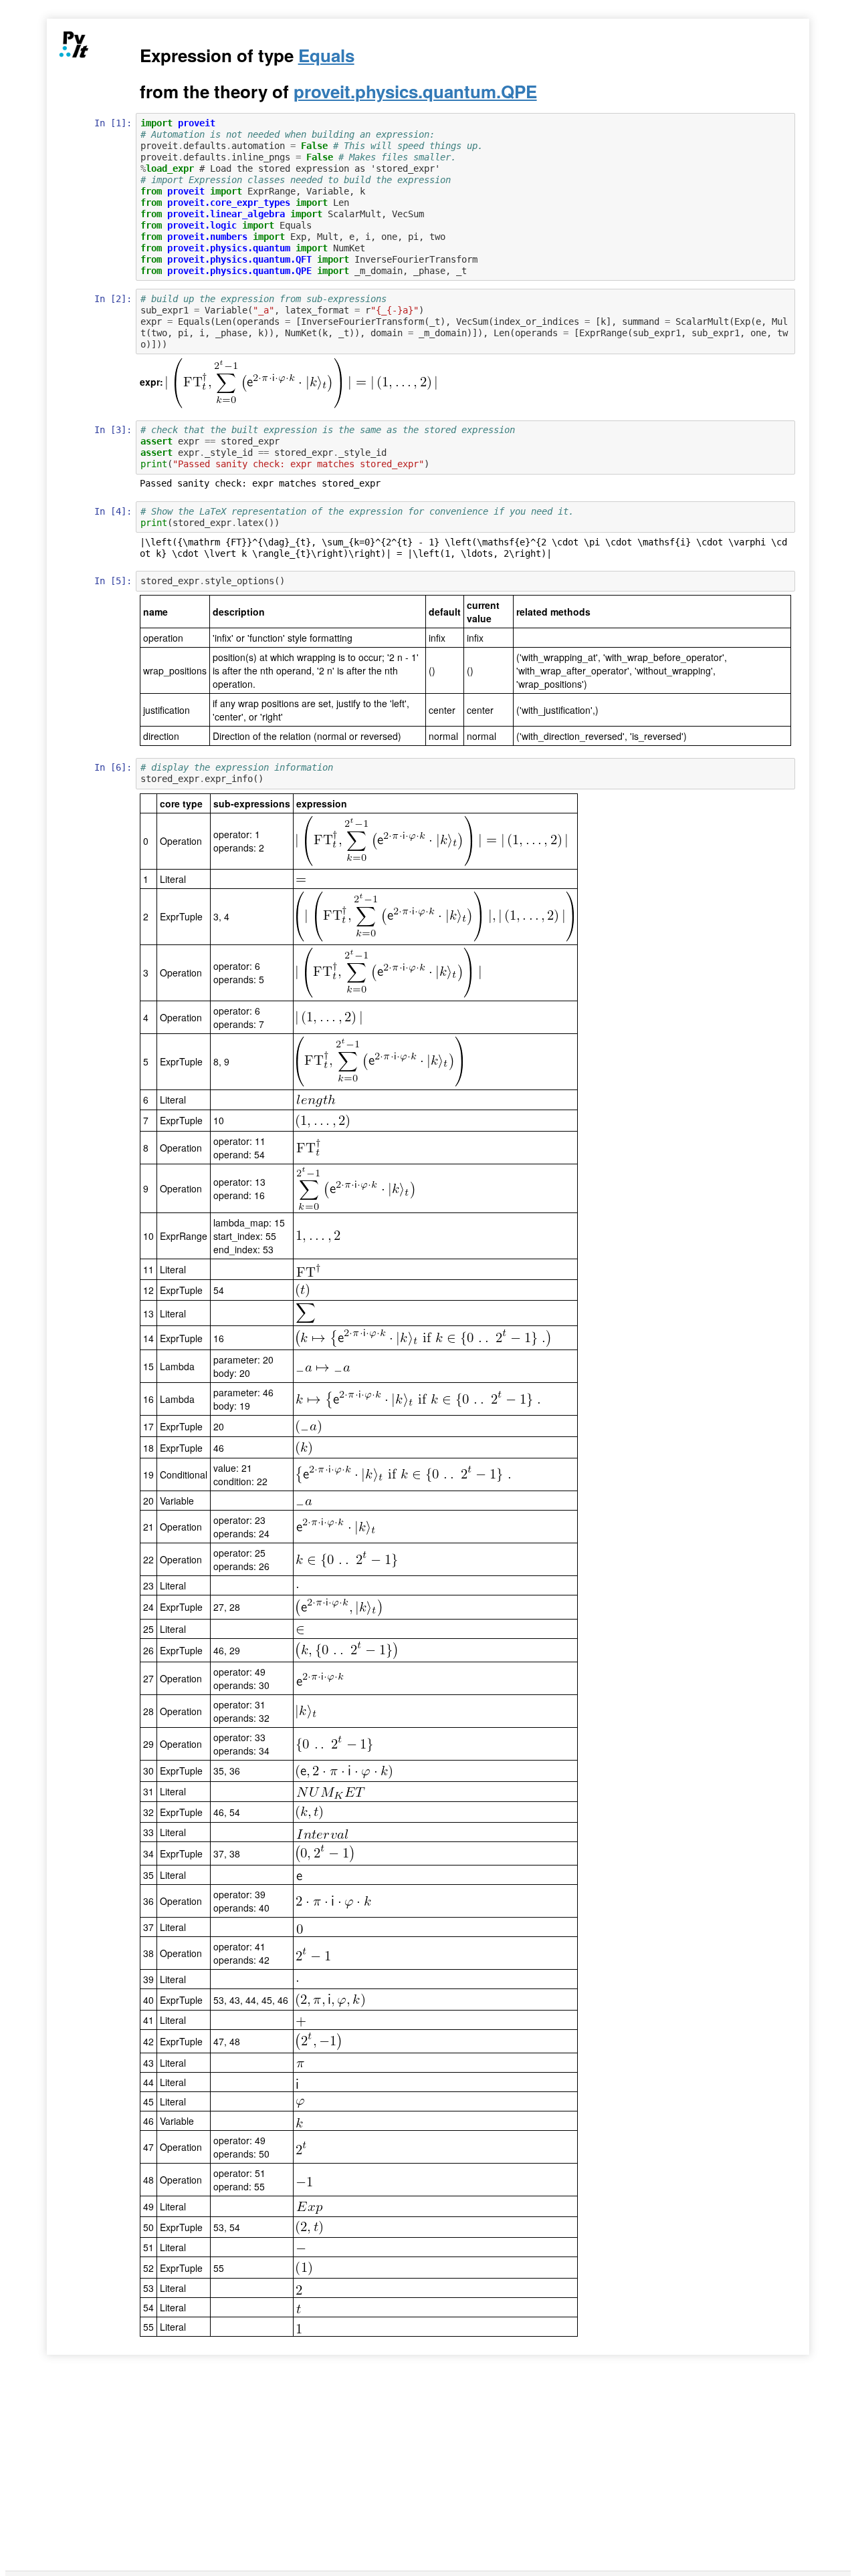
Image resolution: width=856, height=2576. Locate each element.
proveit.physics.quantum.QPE (415, 91)
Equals (326, 55)
